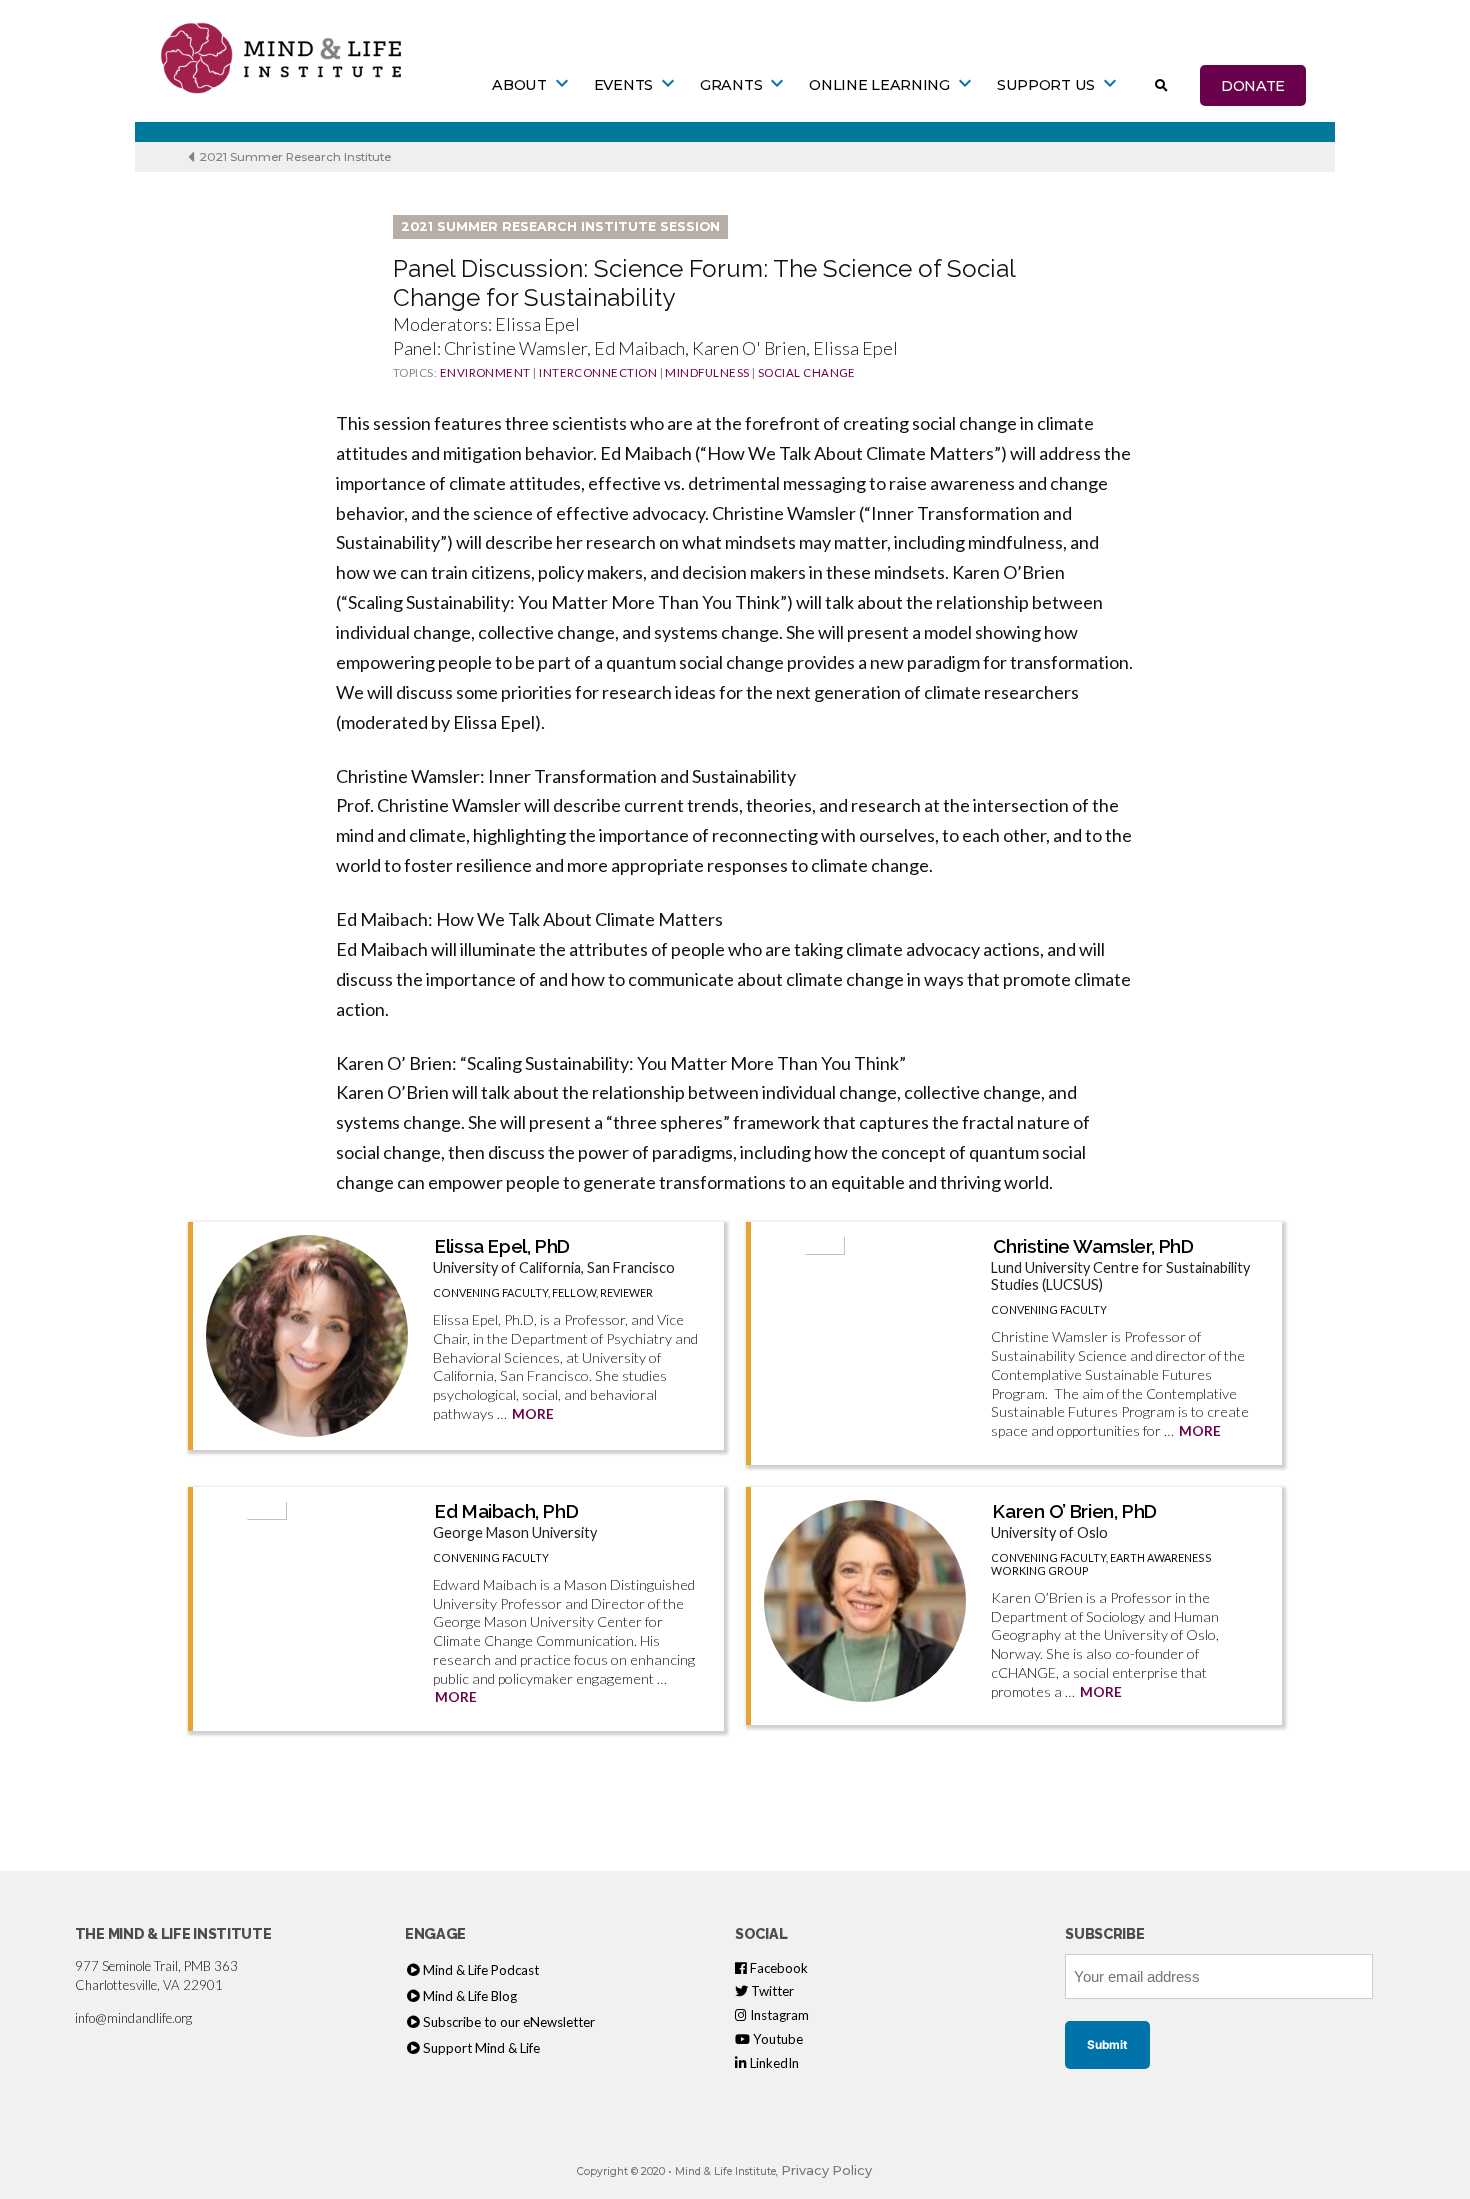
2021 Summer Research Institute (294, 157)
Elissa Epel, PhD (502, 1246)
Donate (1253, 85)
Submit (1107, 2045)
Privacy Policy (826, 2170)
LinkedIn (773, 2063)
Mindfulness (707, 372)
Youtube (776, 2039)
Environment (485, 372)
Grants (731, 85)
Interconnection (598, 372)
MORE (533, 1414)
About (519, 85)
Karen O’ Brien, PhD (1074, 1511)
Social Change (807, 372)
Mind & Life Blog (470, 1996)
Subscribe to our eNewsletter (509, 2022)
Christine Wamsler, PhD (1093, 1246)
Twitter (771, 1991)
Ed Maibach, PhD (506, 1511)
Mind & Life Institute (725, 2171)
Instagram (778, 2015)
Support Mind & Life (481, 2048)
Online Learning (879, 85)
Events (623, 85)
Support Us (1046, 85)
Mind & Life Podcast (481, 1970)
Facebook (777, 1968)
